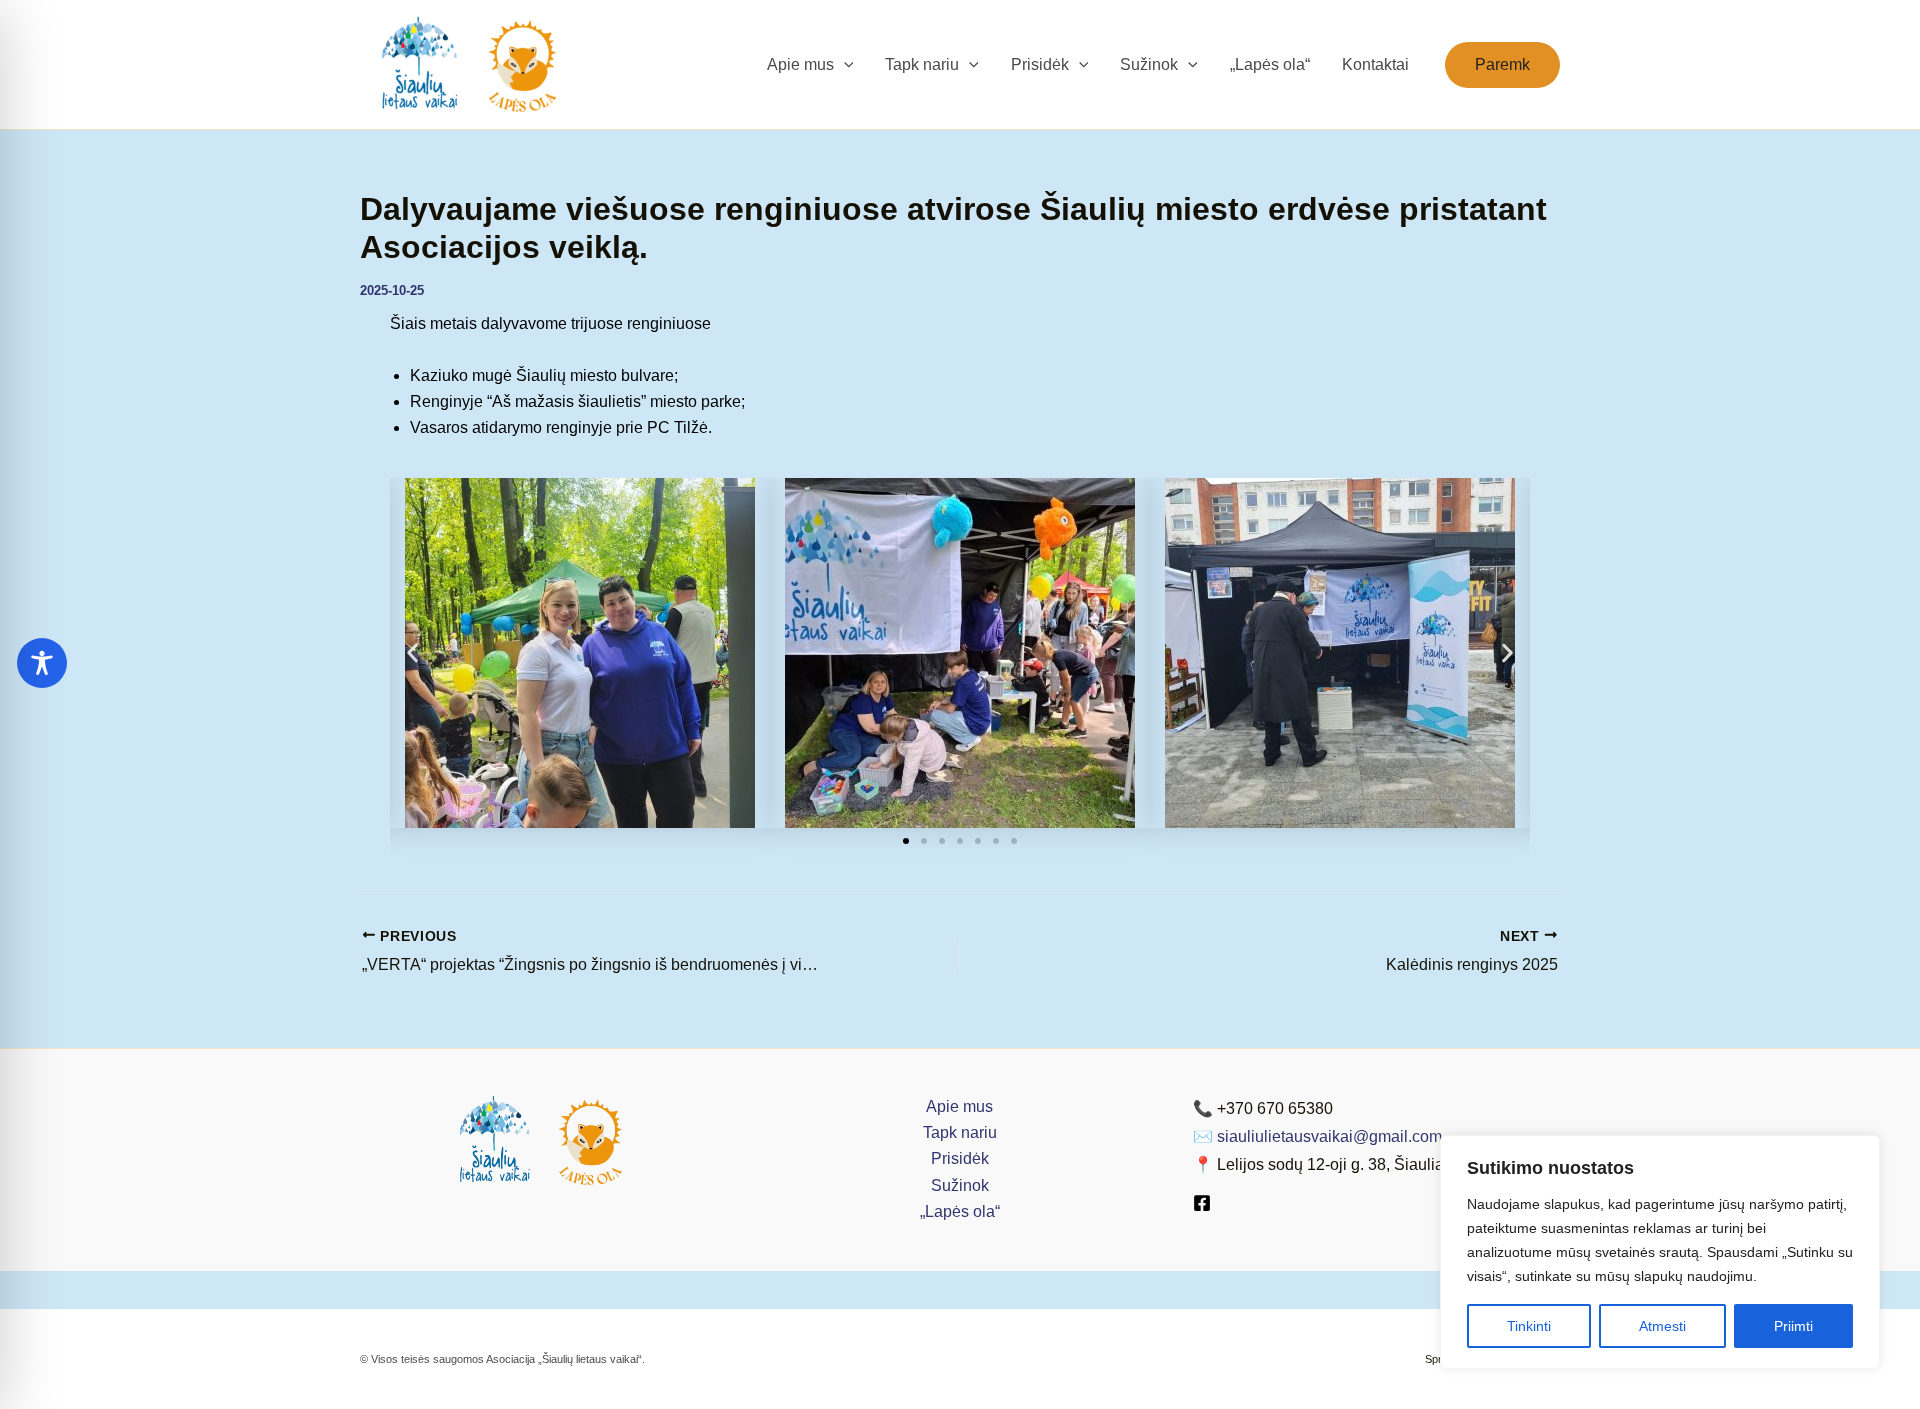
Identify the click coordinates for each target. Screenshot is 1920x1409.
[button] (844, 65)
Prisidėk (960, 1158)
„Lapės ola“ (1270, 64)
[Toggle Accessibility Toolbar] (42, 663)
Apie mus (959, 1106)
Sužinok (960, 1185)
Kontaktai (1375, 64)
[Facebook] (1202, 1203)
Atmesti (1662, 1326)
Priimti (1793, 1326)
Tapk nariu (960, 1132)
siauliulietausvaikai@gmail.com (1329, 1136)
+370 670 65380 (1275, 1108)
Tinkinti (1529, 1326)
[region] (1660, 1252)
